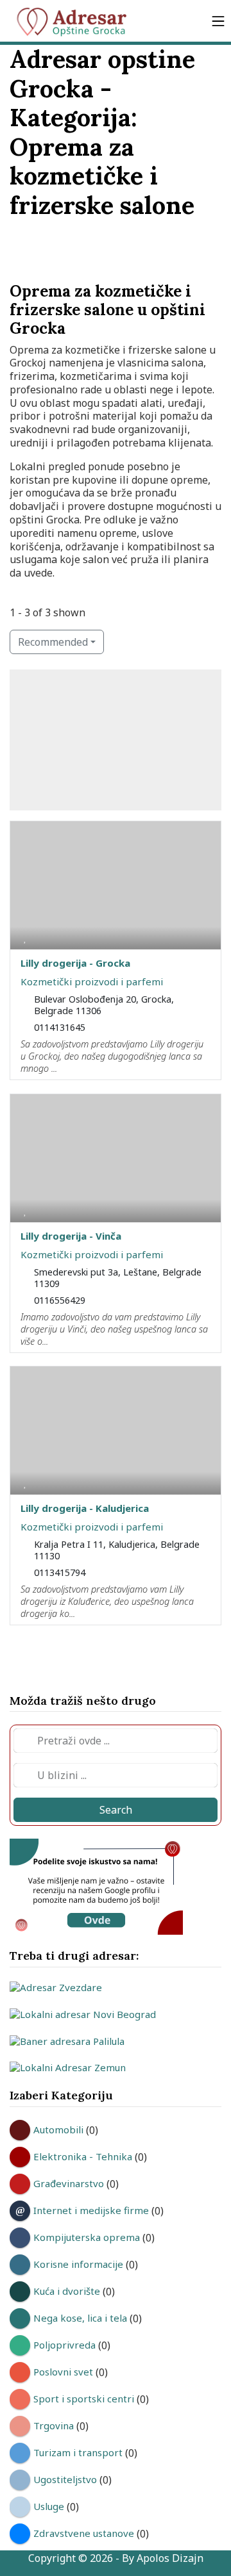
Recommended (53, 642)
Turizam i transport (78, 2452)
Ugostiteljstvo (65, 2479)
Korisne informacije (78, 2264)
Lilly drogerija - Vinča (71, 1236)
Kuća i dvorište (67, 2291)
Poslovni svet (63, 2372)
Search (116, 1810)
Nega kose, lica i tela (80, 2318)
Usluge (49, 2506)
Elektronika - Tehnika (83, 2156)
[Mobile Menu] (218, 21)
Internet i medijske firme (91, 2210)
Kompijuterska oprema (87, 2237)
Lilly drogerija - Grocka (75, 963)
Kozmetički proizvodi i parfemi (92, 981)
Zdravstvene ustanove (84, 2533)
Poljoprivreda (64, 2345)
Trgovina (54, 2425)
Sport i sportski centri (84, 2399)
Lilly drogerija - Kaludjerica (85, 1508)
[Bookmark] (25, 937)
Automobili (58, 2129)
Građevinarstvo (69, 2183)
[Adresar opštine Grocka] (77, 21)
